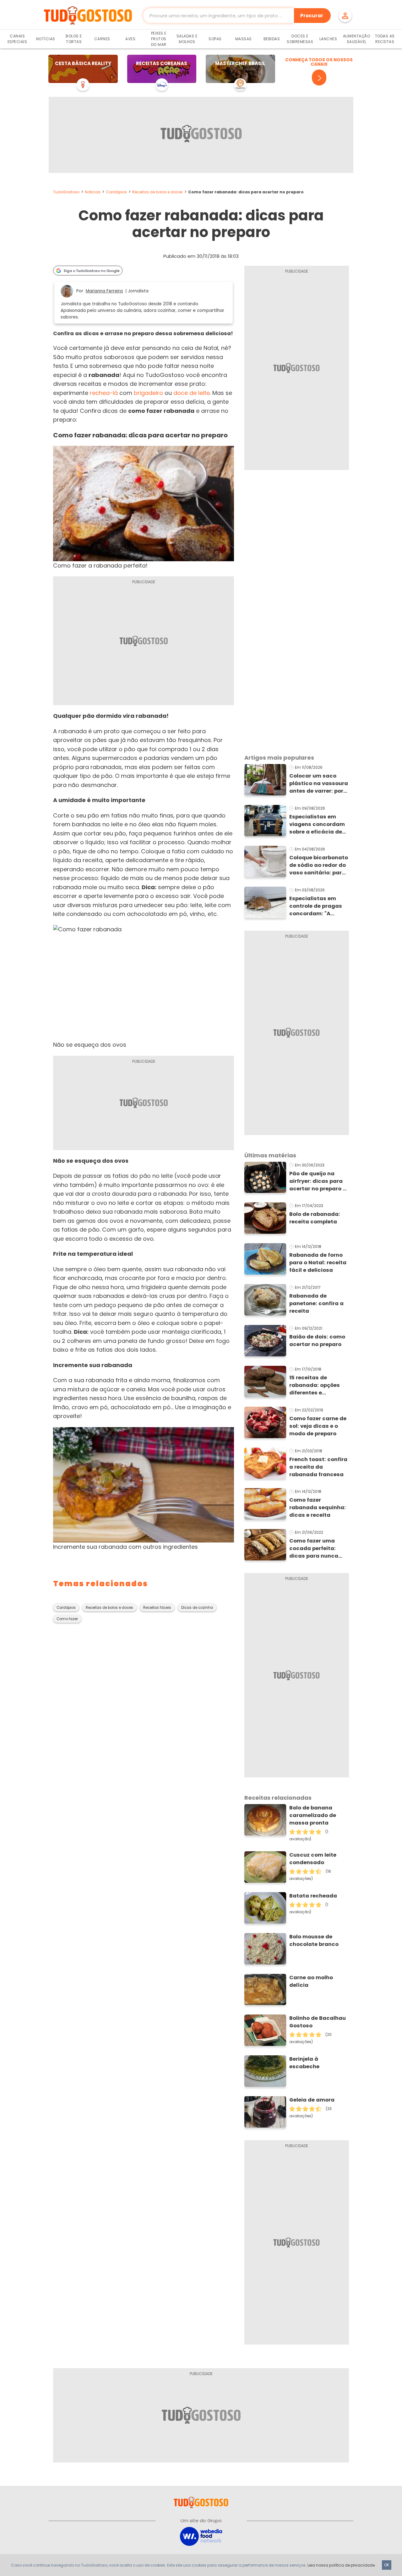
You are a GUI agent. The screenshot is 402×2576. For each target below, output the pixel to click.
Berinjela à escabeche (304, 2063)
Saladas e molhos (187, 39)
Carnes (102, 39)
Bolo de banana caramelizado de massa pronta (313, 1815)
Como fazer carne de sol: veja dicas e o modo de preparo (318, 1426)
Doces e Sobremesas (300, 39)
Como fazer (67, 1619)
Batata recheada (313, 1896)
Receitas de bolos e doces (158, 192)
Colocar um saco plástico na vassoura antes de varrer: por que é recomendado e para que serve (319, 784)
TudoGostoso (66, 192)
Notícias (46, 39)
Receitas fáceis (157, 1608)
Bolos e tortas (74, 39)
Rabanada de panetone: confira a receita (316, 1303)
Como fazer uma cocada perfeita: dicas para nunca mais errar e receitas (318, 1548)
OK (387, 2565)
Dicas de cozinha (197, 1608)
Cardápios (116, 192)
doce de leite (192, 393)
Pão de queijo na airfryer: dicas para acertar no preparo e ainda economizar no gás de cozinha (318, 1181)
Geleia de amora (312, 2100)
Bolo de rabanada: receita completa (315, 1218)
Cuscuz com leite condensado (313, 1859)
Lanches (328, 39)
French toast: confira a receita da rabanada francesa (318, 1467)
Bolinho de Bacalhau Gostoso (318, 2022)
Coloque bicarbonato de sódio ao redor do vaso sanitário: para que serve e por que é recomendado (319, 865)
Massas (244, 39)
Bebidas (272, 39)
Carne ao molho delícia (311, 1981)
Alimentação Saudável (357, 39)
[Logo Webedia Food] (201, 2536)
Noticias (93, 192)
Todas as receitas (385, 39)
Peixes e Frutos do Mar (159, 39)
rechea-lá (104, 393)
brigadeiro (148, 393)
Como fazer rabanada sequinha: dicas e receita (318, 1507)
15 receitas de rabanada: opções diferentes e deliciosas (315, 1385)
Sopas (215, 39)
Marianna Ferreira (104, 291)
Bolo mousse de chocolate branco (314, 1940)
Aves (130, 39)
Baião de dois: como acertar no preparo (317, 1341)
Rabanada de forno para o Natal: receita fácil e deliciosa (318, 1263)
